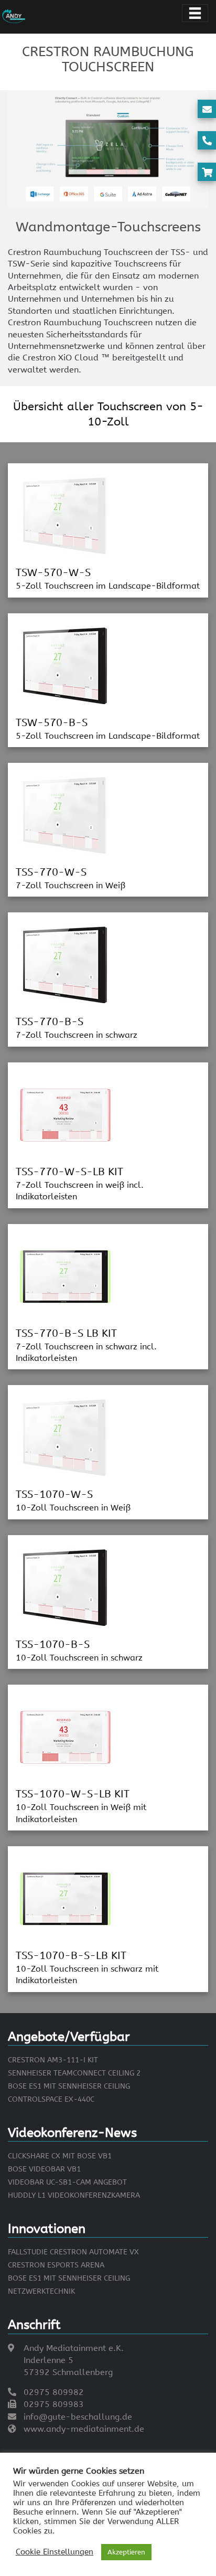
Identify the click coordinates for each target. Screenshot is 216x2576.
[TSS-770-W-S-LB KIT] (66, 1114)
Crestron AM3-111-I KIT (53, 2060)
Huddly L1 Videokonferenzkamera (74, 2195)
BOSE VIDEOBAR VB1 (44, 2169)
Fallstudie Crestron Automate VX (73, 2252)
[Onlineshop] (207, 173)
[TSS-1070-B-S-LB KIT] (66, 1898)
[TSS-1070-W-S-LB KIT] (66, 1736)
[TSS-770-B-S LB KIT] (66, 1276)
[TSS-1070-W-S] (66, 1437)
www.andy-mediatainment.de (84, 2429)
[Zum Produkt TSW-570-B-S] (66, 665)
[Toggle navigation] (195, 13)
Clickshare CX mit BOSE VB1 (60, 2156)
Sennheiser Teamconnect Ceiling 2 (74, 2073)
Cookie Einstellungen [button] (55, 2552)
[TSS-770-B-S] (66, 965)
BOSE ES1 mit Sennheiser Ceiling (69, 2086)
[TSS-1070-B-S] (66, 1587)
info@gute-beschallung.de (78, 2417)
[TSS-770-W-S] (66, 815)
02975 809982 (54, 2392)
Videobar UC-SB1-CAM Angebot (67, 2182)
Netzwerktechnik (41, 2291)
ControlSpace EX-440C (51, 2099)
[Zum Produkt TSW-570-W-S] (66, 515)
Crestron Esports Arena (56, 2265)
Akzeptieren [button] (126, 2552)
